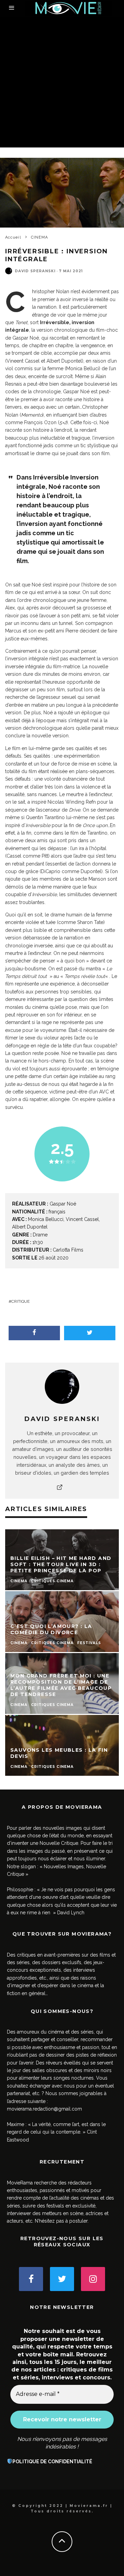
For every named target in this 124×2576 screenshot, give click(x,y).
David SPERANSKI (35, 271)
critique (20, 1301)
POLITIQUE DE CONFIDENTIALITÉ (52, 2462)
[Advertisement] (62, 82)
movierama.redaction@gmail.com (44, 2109)
